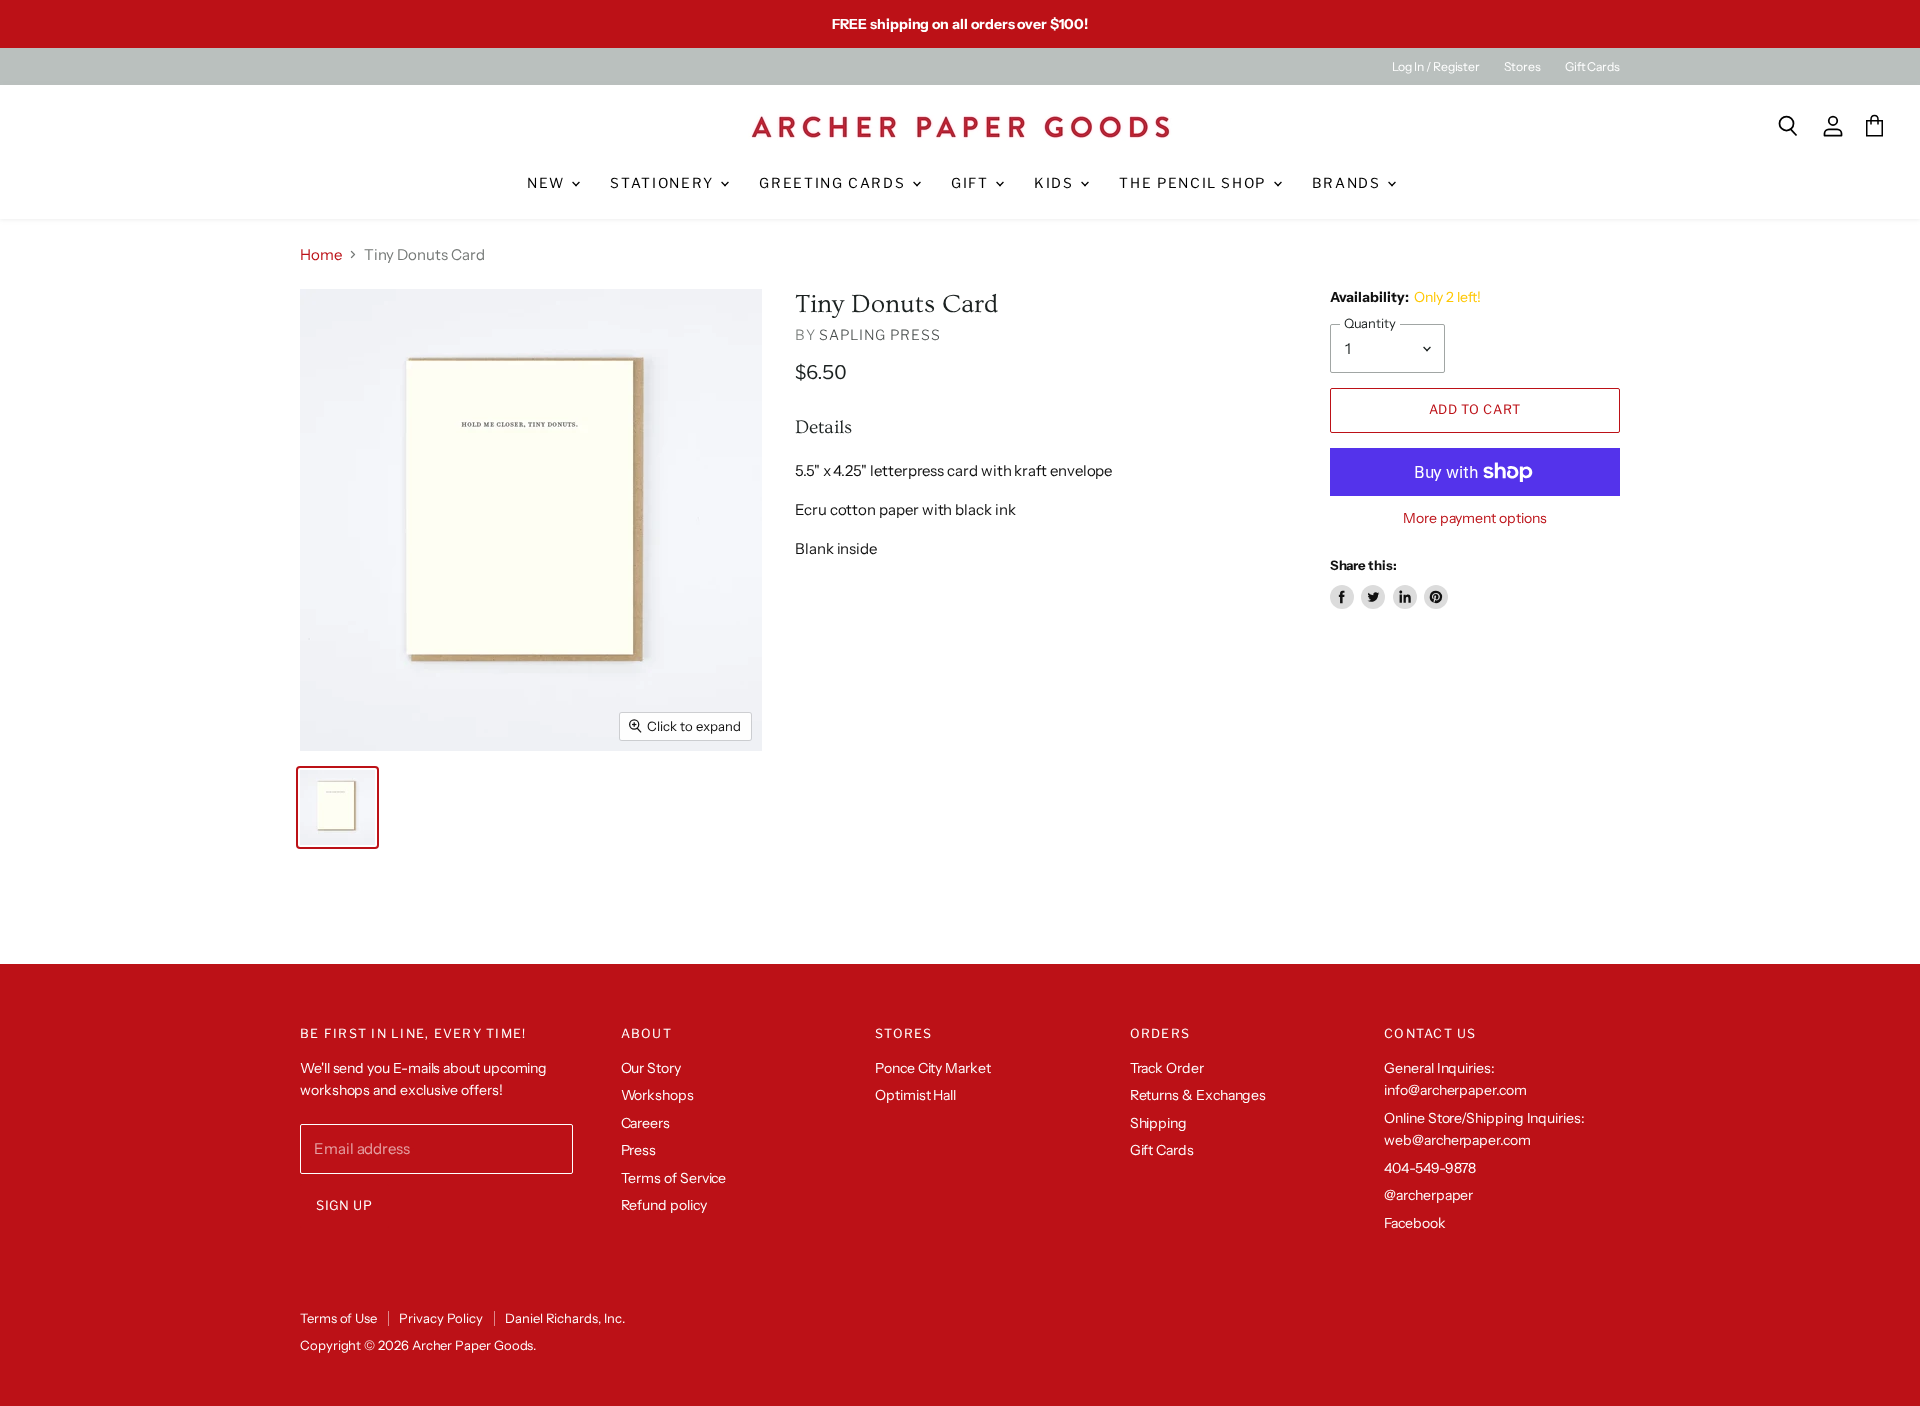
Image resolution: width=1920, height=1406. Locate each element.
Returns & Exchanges (1198, 1095)
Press (639, 1150)
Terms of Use (338, 1318)
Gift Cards (1592, 67)
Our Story (651, 1068)
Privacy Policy (441, 1318)
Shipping (1158, 1123)
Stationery (664, 183)
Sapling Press (879, 334)
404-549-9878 (1430, 1168)
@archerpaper (1428, 1195)
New (548, 183)
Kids (1056, 183)
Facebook (1414, 1223)
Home (321, 254)
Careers (645, 1123)
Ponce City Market (933, 1068)
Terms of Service (674, 1178)
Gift (972, 183)
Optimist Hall (915, 1095)
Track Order (1167, 1068)
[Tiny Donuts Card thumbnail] (337, 807)
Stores (1522, 67)
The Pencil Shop (1194, 183)
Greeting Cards (834, 183)
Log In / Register (1436, 67)
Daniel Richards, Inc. (564, 1318)
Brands (1349, 183)
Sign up (344, 1205)
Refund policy (664, 1205)
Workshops (657, 1095)
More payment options (1475, 518)
